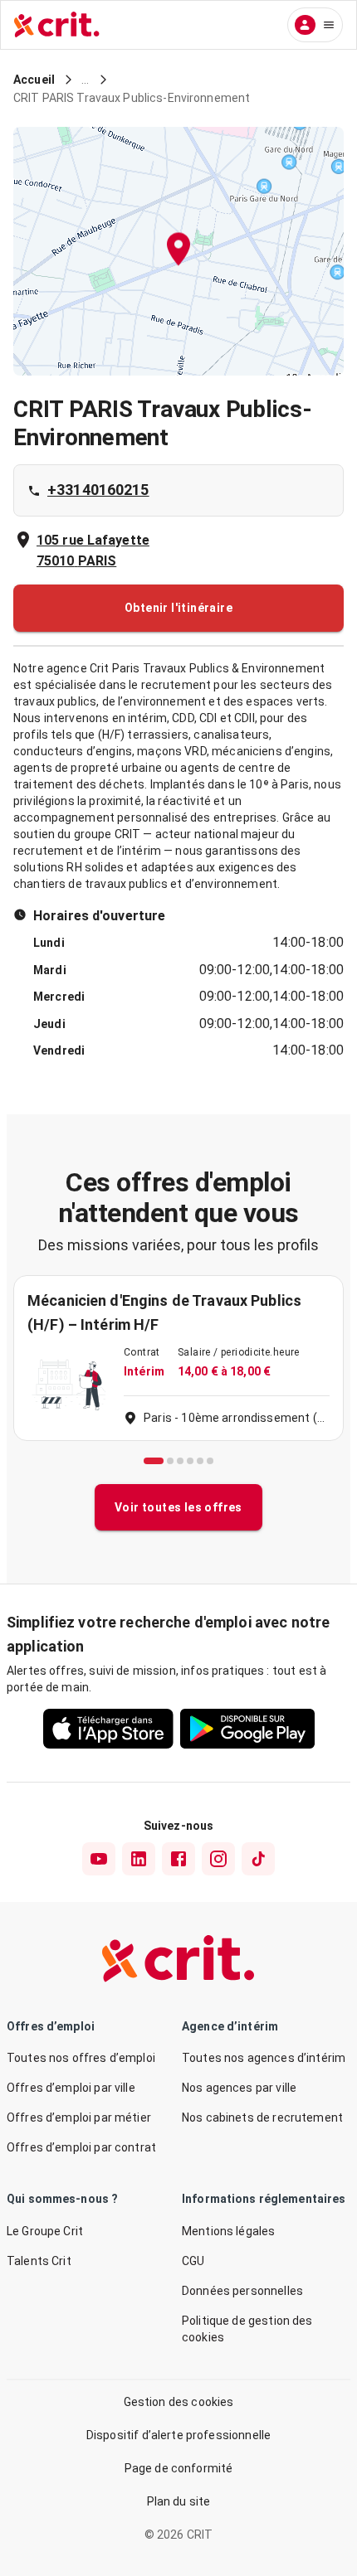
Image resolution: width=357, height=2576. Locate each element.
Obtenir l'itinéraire (178, 608)
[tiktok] (258, 1859)
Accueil (34, 80)
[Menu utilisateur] (315, 25)
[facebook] (178, 1859)
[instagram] (218, 1859)
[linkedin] (139, 1859)
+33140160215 (98, 490)
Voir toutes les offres (178, 1507)
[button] (178, 252)
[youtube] (99, 1859)
